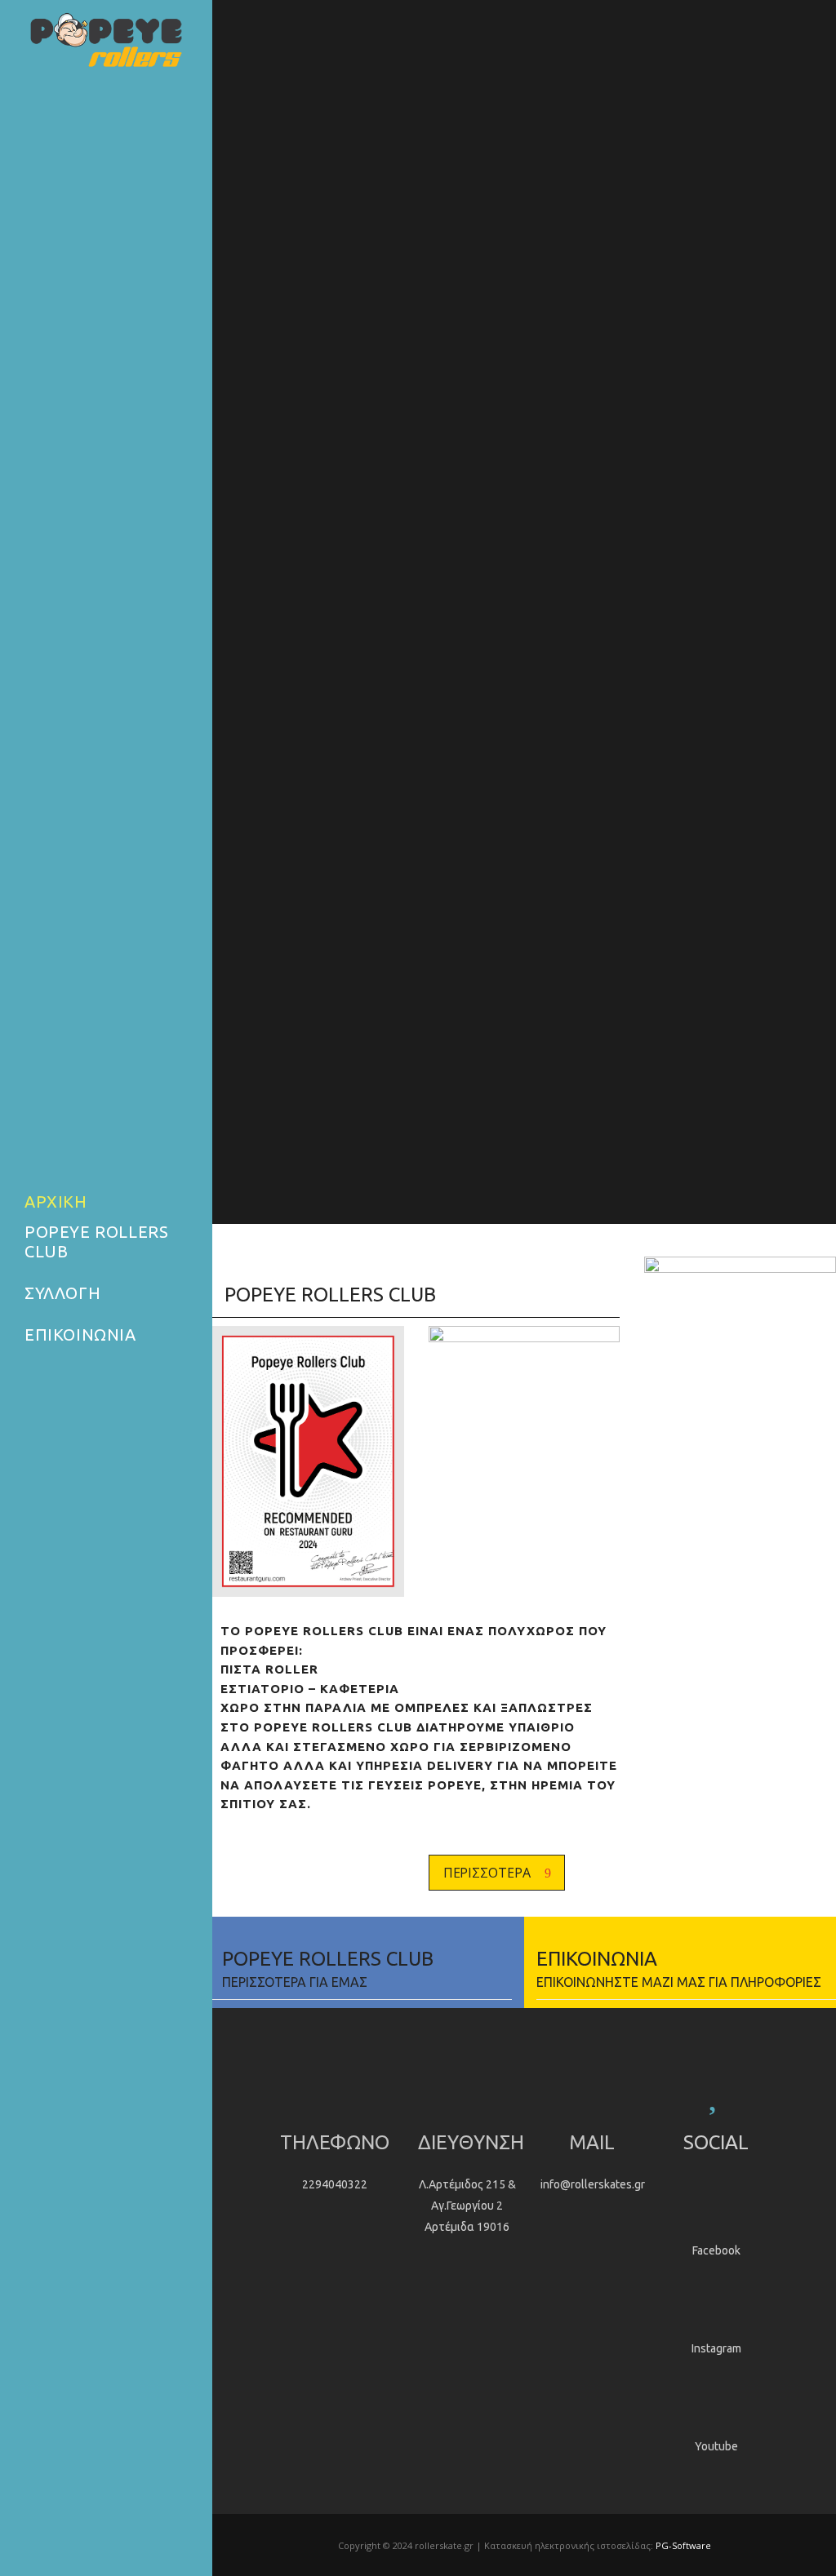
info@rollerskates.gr (593, 2184)
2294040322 (335, 2184)
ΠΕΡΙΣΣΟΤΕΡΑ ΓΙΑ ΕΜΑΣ (290, 1982)
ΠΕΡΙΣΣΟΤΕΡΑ (487, 1873)
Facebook (716, 2250)
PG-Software (683, 2545)
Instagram (716, 2348)
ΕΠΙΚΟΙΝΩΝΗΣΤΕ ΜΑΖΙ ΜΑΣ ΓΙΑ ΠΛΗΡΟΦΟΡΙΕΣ (679, 1982)
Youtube (716, 2446)
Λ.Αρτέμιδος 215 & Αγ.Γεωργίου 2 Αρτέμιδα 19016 (467, 2206)
